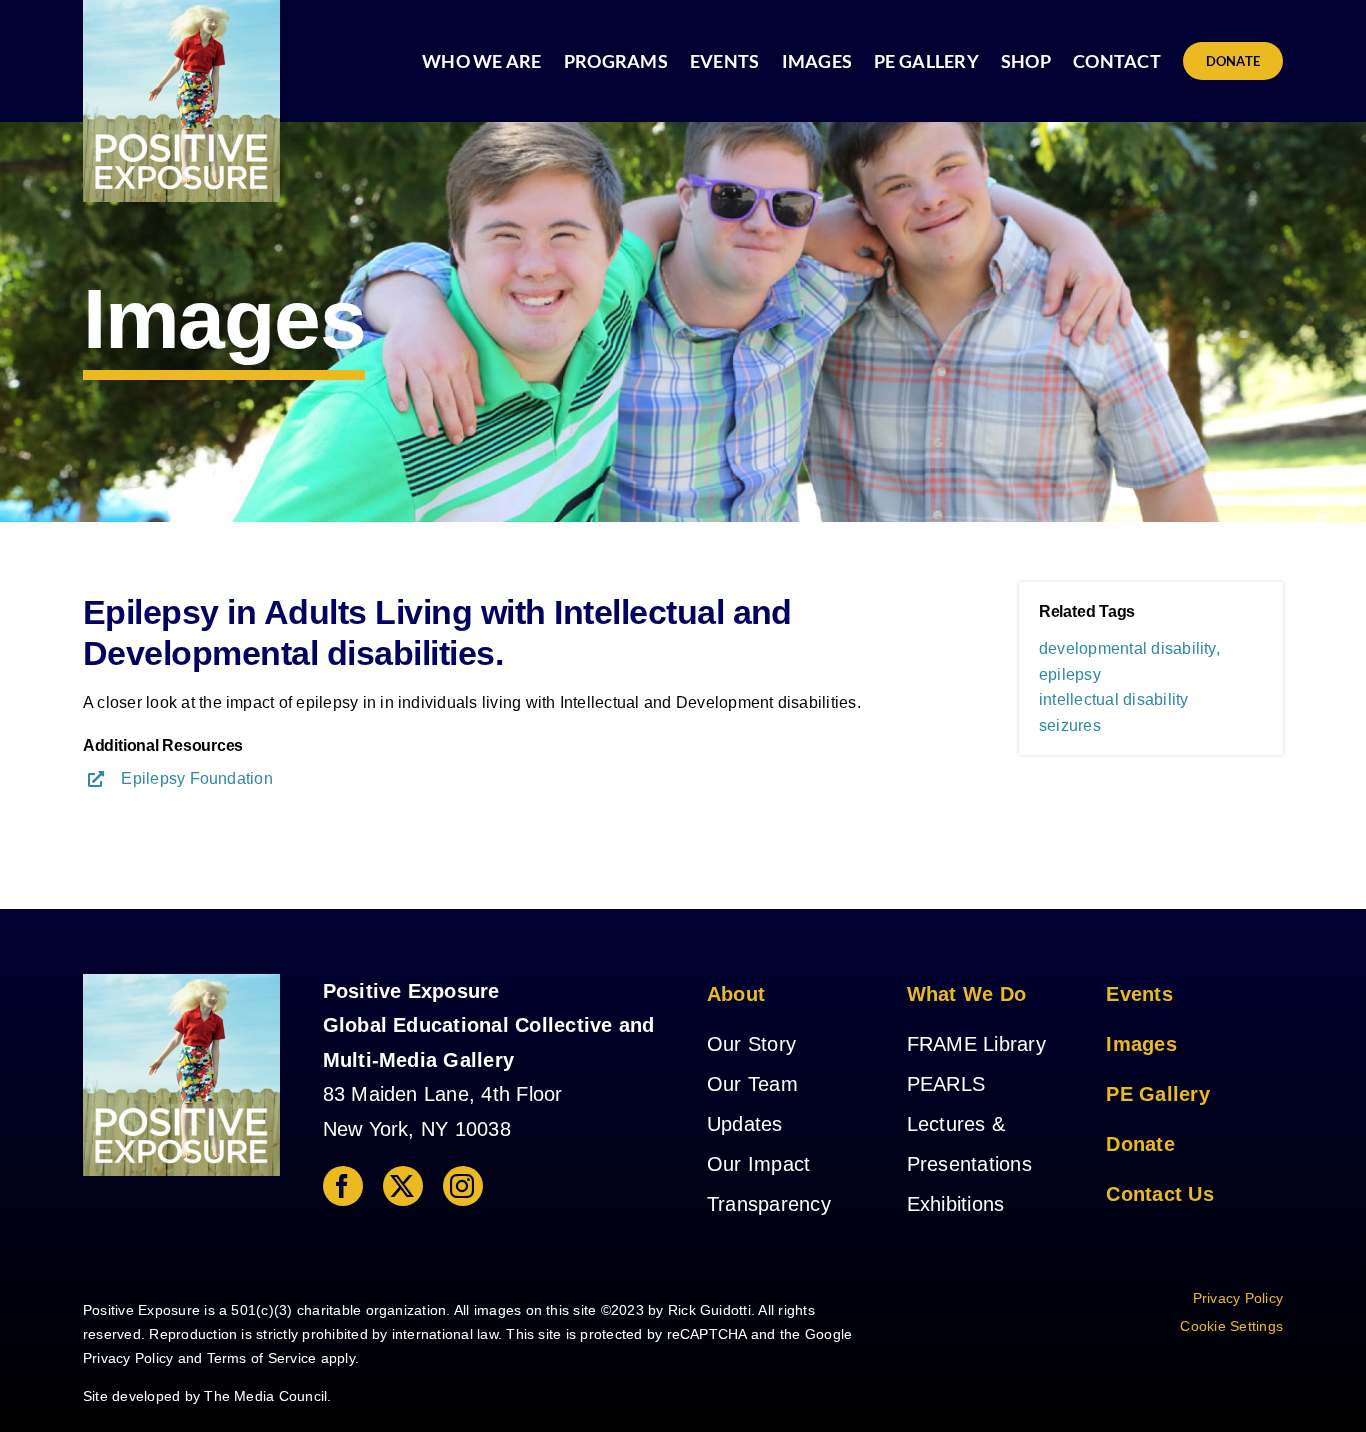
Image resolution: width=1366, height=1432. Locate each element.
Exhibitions (956, 1204)
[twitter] (403, 1186)
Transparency (769, 1204)
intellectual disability (1114, 699)
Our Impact (758, 1164)
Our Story (751, 1044)
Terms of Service (262, 1358)
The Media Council (265, 1396)
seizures (1070, 725)
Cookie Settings (1231, 1326)
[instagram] (463, 1186)
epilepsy (1070, 674)
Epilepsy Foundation (197, 778)
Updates (745, 1124)
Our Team (752, 1084)
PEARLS (946, 1084)
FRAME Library (976, 1044)
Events (1139, 994)
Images (1141, 1044)
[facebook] (343, 1186)
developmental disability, (1129, 648)
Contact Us (1159, 1194)
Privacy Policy (128, 1358)
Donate (1140, 1144)
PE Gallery (1157, 1094)
